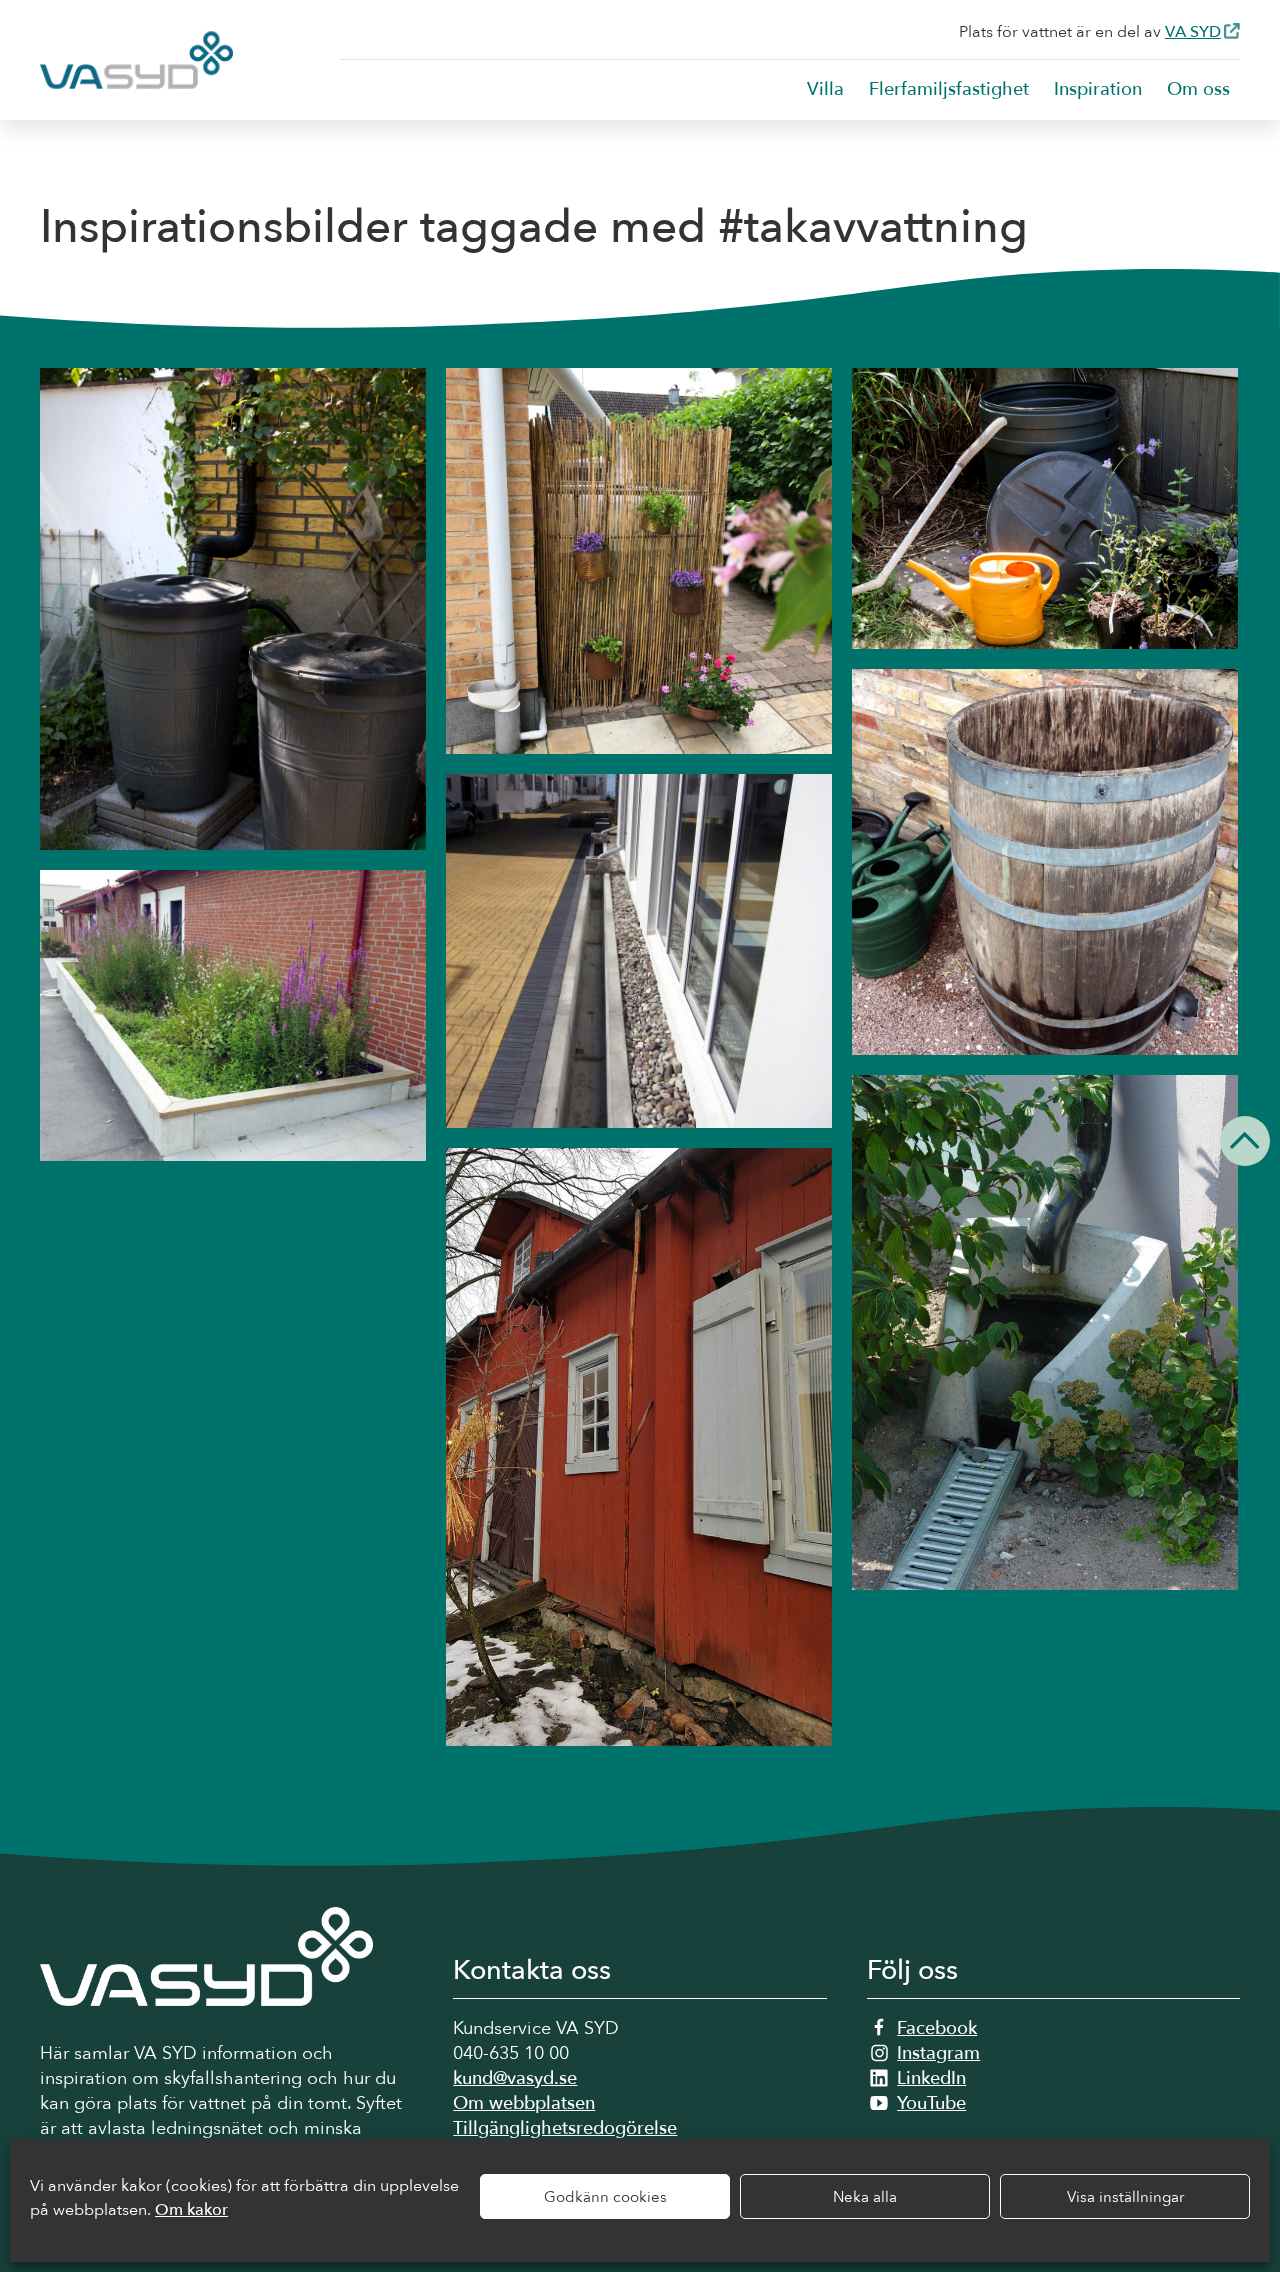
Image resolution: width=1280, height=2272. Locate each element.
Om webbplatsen (524, 2103)
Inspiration (1098, 89)
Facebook (937, 2028)
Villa (825, 89)
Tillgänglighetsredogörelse (565, 2128)
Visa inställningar (1125, 2197)
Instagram (938, 2053)
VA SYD (1193, 32)
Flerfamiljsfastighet (949, 89)
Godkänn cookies (605, 2197)
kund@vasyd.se (515, 2078)
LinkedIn (931, 2078)
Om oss (1198, 89)
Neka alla (865, 2197)
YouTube (931, 2103)
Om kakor (191, 2210)
